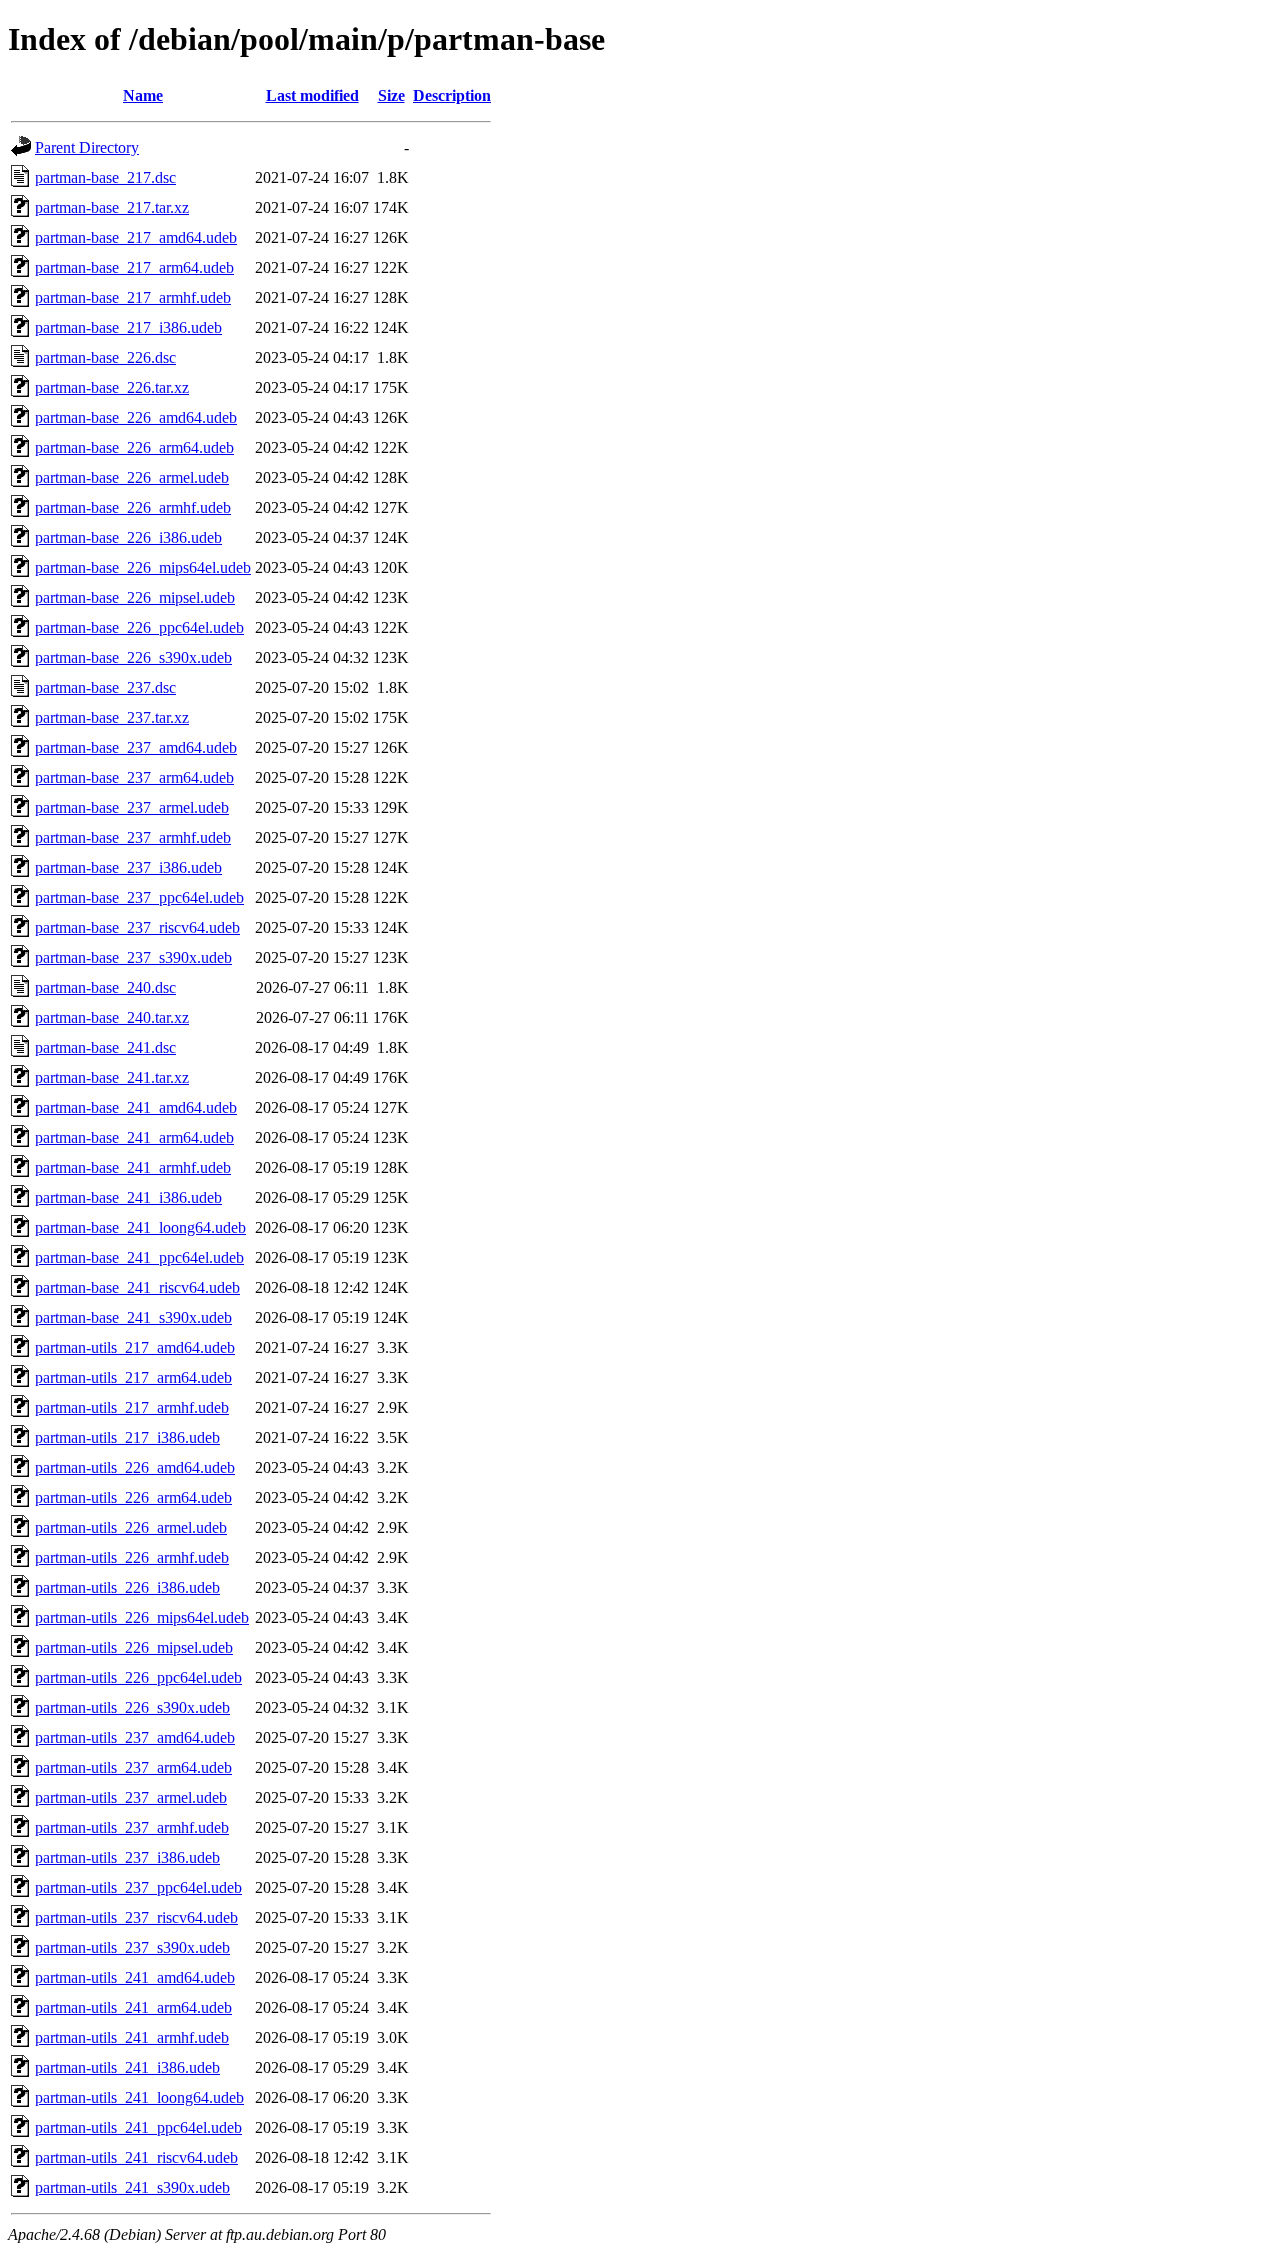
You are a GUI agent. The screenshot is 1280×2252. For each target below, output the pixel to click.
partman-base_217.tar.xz (112, 207)
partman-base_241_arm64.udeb (134, 1137)
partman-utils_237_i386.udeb (127, 1857)
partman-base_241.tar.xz (112, 1077)
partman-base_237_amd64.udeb (136, 747)
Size (391, 95)
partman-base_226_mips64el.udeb (143, 567)
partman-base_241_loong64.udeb (140, 1227)
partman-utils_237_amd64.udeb (135, 1737)
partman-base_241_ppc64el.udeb (139, 1257)
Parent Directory (87, 147)
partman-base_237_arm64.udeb (134, 777)
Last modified (312, 95)
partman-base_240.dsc (105, 987)
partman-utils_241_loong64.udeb (139, 2097)
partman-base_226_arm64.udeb (134, 447)
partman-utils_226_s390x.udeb (132, 1707)
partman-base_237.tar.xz (112, 717)
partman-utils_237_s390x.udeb (132, 1947)
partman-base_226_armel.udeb (132, 477)
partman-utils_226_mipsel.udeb (134, 1647)
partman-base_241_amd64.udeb (136, 1107)
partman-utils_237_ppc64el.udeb (138, 1887)
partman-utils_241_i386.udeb (127, 2067)
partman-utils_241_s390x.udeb (132, 2187)
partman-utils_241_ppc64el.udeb (138, 2127)
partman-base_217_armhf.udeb (133, 297)
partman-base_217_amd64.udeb (136, 237)
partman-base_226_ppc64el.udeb (139, 627)
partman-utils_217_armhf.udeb (132, 1407)
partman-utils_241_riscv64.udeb (136, 2157)
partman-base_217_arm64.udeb (134, 267)
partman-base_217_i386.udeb (128, 327)
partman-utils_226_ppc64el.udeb (138, 1677)
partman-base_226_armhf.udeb (133, 507)
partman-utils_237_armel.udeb (131, 1797)
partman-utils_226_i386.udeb (127, 1587)
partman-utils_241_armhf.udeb (132, 2037)
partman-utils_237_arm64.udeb (133, 1767)
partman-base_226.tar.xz (112, 387)
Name (143, 95)
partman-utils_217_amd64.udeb (135, 1347)
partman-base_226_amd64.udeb (136, 417)
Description (452, 95)
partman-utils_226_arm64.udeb (133, 1497)
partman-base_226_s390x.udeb (133, 657)
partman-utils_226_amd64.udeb (135, 1467)
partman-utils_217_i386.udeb (127, 1437)
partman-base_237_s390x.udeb (133, 957)
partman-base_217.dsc (105, 177)
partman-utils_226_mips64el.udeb (142, 1617)
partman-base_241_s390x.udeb (133, 1317)
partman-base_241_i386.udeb (128, 1197)
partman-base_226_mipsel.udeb (135, 597)
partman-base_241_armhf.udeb (133, 1167)
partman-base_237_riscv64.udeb (137, 927)
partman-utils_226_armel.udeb (131, 1527)
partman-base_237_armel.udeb (132, 807)
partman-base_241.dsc (105, 1047)
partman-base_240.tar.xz (112, 1017)
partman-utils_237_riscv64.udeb (136, 1917)
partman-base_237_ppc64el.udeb (139, 897)
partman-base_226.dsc (105, 357)
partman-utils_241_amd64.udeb (135, 1977)
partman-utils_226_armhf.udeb (132, 1557)
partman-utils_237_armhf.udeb (132, 1827)
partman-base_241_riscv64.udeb (137, 1287)
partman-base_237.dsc (105, 687)
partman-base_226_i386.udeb (128, 537)
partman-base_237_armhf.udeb (133, 837)
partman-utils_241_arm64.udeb (133, 2007)
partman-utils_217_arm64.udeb (133, 1377)
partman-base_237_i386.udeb (128, 867)
